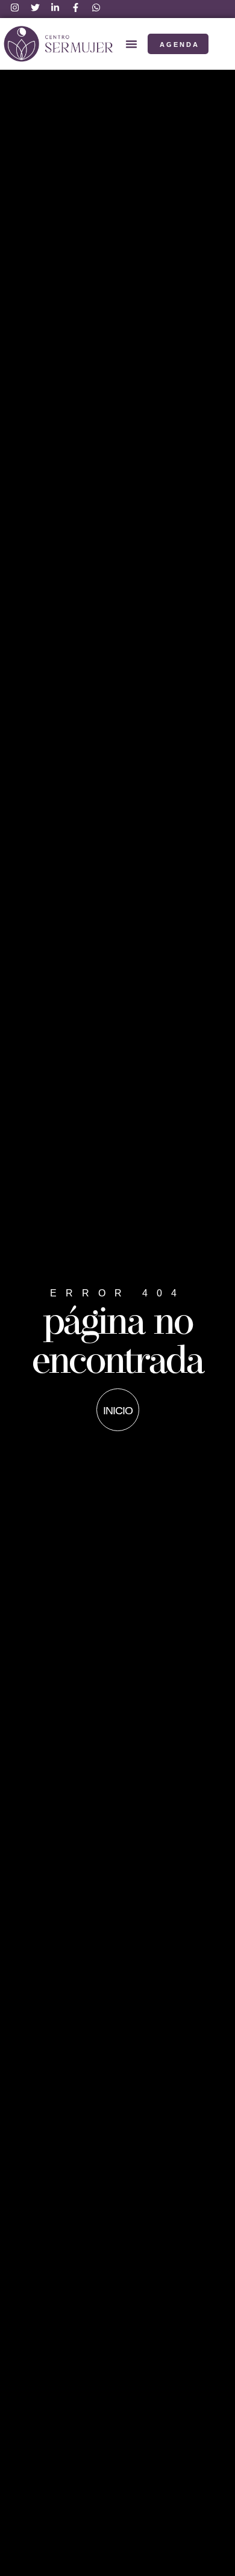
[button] (131, 44)
